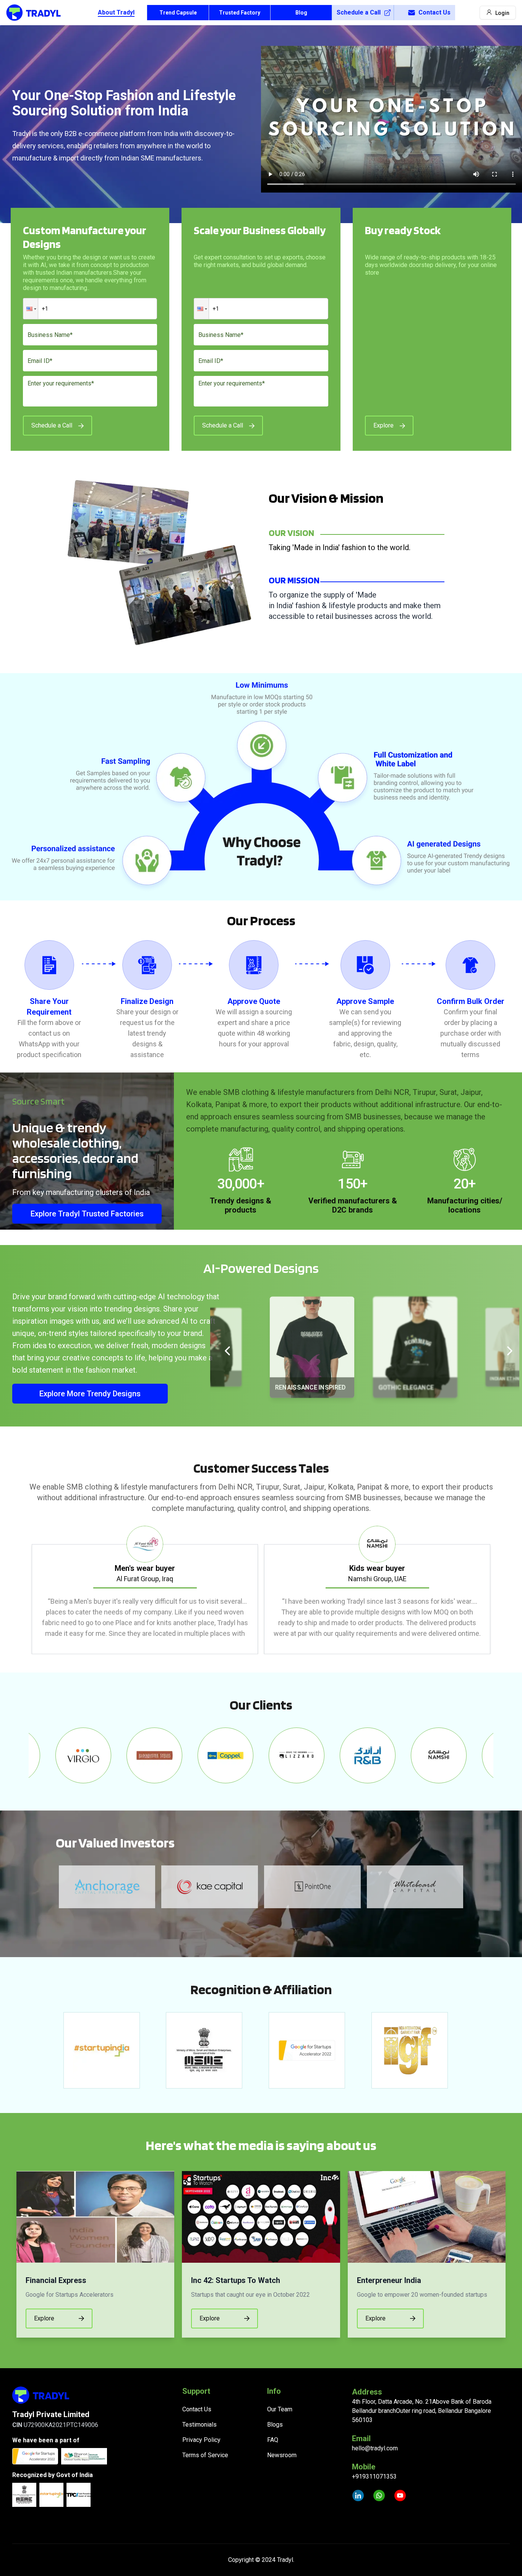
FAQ (273, 2440)
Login (502, 13)
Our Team (280, 2409)
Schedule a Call (359, 12)
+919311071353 (374, 2476)
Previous (23, 1590)
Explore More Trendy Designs (90, 1394)
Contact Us (434, 12)
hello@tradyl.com (375, 2448)
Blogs (275, 2425)
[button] (31, 309)
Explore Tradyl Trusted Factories (87, 1214)
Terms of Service (205, 2455)
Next (499, 1590)
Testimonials (199, 2425)
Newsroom (282, 2455)
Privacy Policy (201, 2440)
